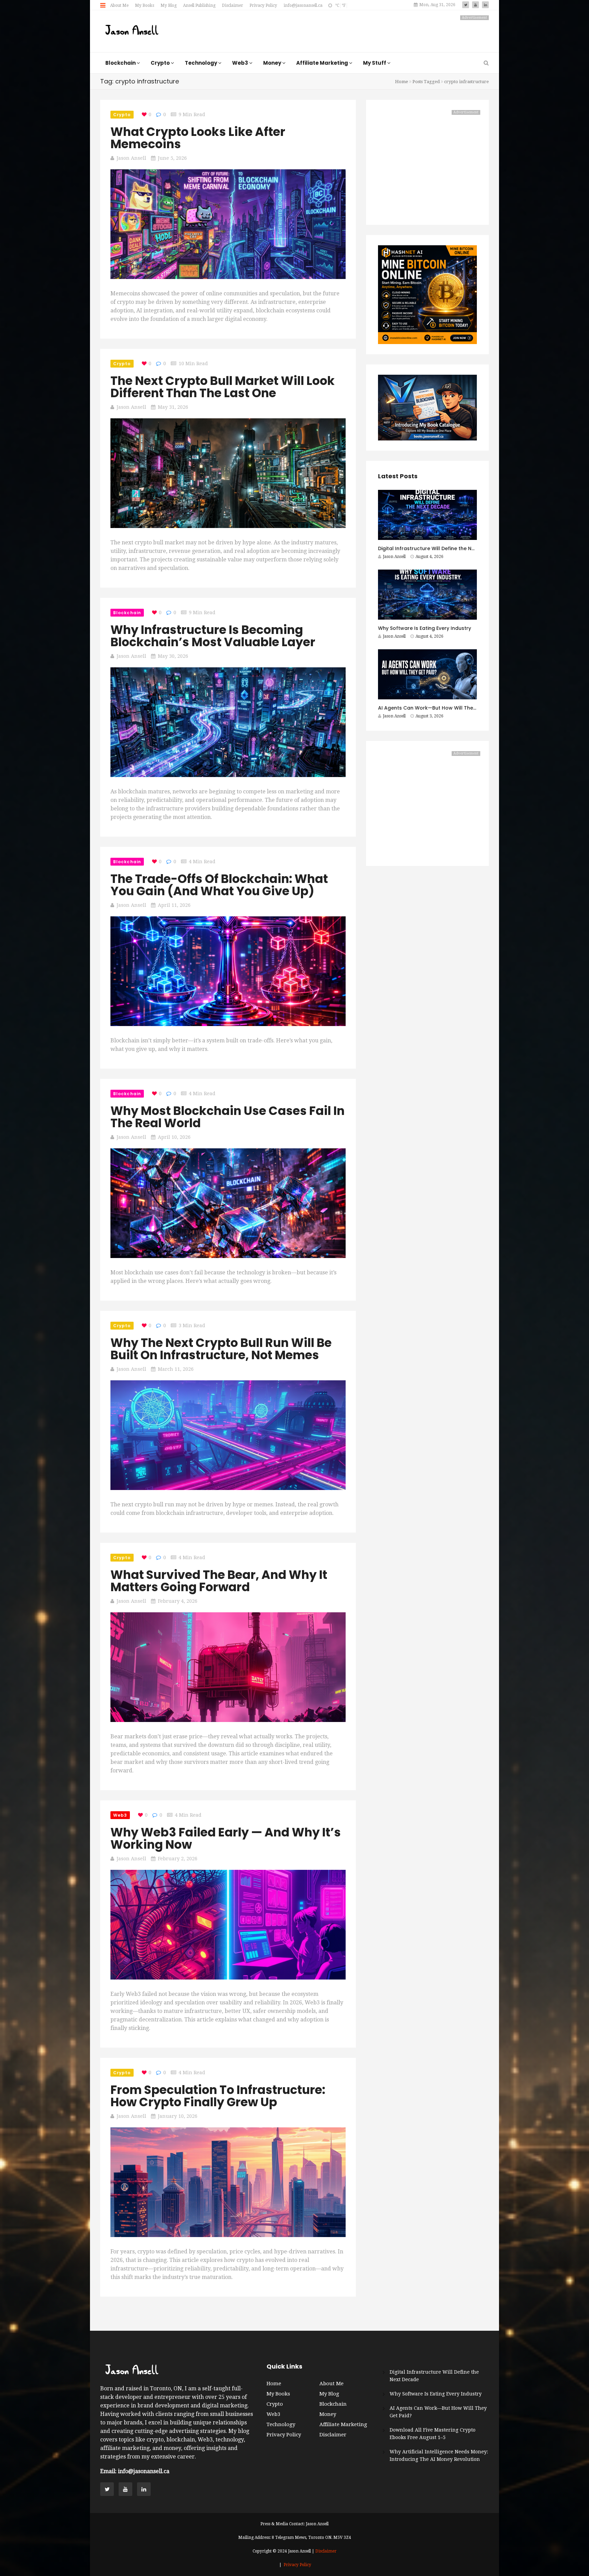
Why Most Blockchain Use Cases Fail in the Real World (228, 1117)
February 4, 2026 (178, 1601)
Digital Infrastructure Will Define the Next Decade (439, 548)
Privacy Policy (263, 5)
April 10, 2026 (174, 1137)
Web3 (120, 1815)
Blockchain (127, 613)
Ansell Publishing (199, 5)
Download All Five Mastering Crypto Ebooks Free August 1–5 (433, 2434)
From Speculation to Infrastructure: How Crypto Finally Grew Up (218, 2096)
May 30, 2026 (173, 656)
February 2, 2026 (178, 1859)
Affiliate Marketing (343, 2424)
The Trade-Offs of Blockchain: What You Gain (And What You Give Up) (219, 885)
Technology (281, 2424)
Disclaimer (232, 5)
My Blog (169, 5)
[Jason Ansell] (132, 31)
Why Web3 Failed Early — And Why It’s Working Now (226, 1838)
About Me (119, 5)
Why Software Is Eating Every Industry (425, 628)
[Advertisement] (365, 31)
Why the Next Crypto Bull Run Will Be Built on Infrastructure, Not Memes (221, 1349)
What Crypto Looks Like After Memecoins (198, 138)
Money (328, 2414)
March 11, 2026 (176, 1369)
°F (344, 5)
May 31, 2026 (173, 407)
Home (402, 82)
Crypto (122, 115)
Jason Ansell (131, 158)
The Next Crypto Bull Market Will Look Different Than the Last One (223, 387)
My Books (145, 5)
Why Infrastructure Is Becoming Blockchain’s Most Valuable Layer (213, 636)
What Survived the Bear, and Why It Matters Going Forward (219, 1581)
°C (337, 5)
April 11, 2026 (174, 905)
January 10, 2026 (178, 2116)
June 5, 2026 (172, 158)
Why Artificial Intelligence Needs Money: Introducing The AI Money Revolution (439, 2455)
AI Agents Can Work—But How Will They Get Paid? (440, 708)
